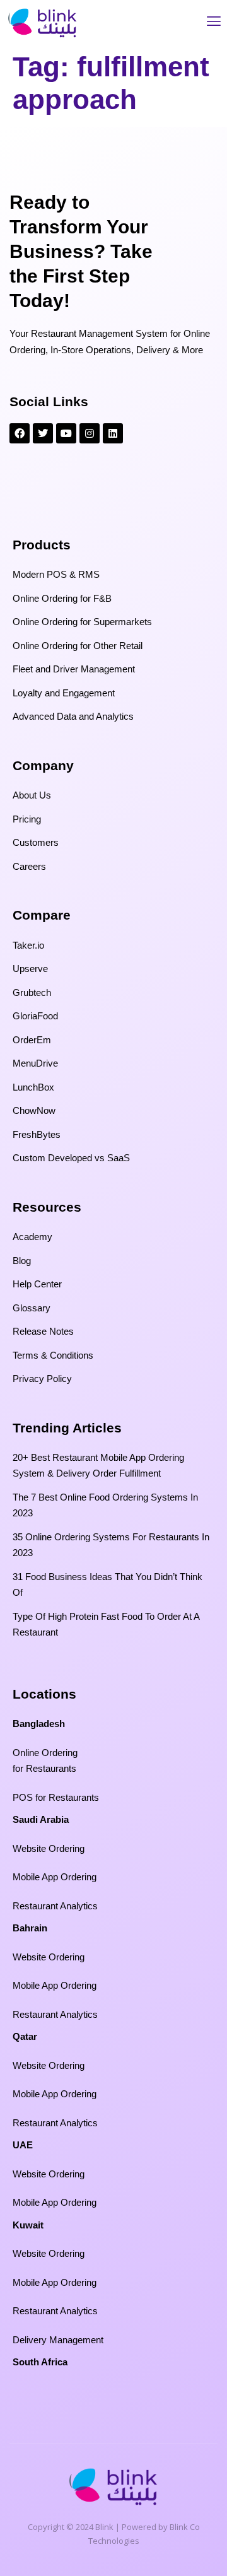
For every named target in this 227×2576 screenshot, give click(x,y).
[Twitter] (43, 433)
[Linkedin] (113, 433)
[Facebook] (20, 433)
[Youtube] (66, 433)
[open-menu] (214, 23)
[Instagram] (90, 433)
